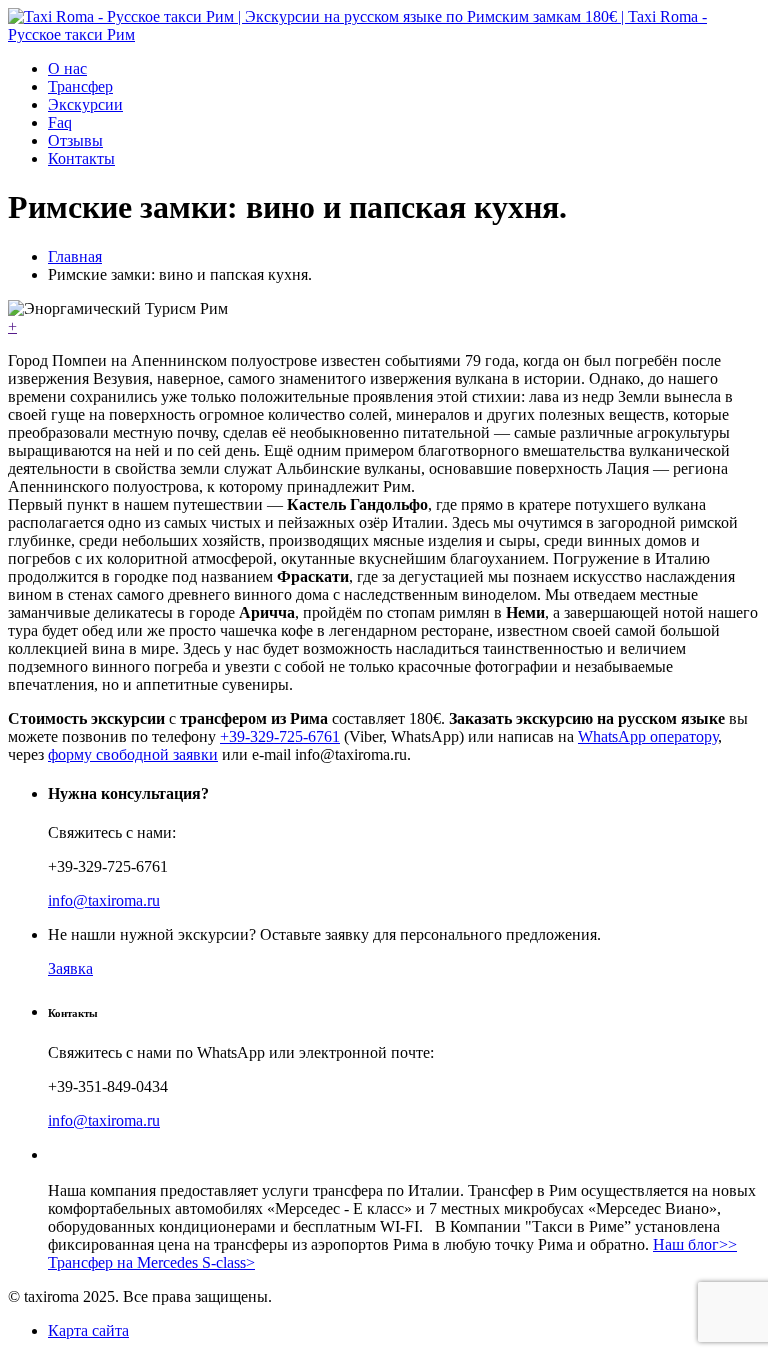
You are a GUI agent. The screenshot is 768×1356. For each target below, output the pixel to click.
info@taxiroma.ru (104, 900)
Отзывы (75, 140)
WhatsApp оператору (648, 736)
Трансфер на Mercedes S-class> (151, 1262)
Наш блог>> (695, 1244)
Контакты (81, 158)
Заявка (70, 968)
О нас (67, 68)
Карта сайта (88, 1330)
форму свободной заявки (133, 754)
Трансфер (80, 86)
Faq (60, 122)
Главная (75, 256)
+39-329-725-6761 (280, 736)
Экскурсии (85, 104)
